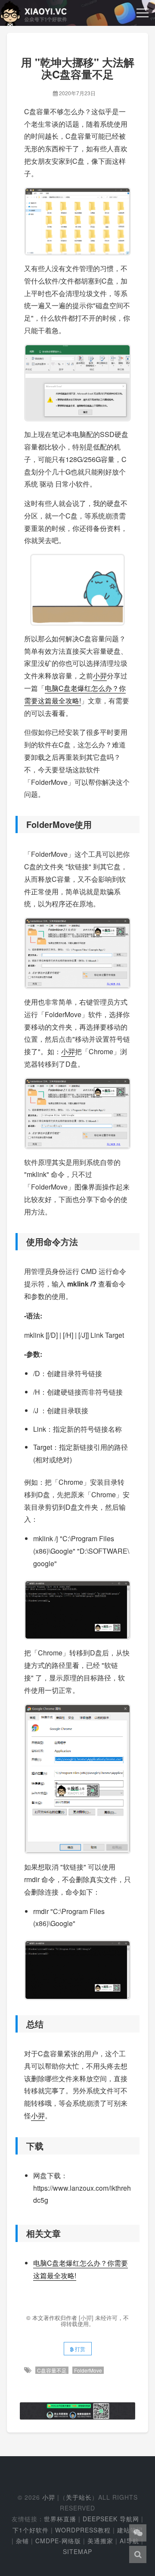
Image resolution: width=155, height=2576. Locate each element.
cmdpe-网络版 (58, 2541)
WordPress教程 (83, 2530)
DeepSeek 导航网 (111, 2519)
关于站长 (79, 2497)
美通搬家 (100, 2541)
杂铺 (22, 2541)
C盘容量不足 (52, 2370)
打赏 (79, 2349)
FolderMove (88, 2370)
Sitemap (77, 2551)
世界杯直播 (60, 2519)
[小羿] (87, 2318)
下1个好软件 (31, 2530)
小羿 (100, 676)
